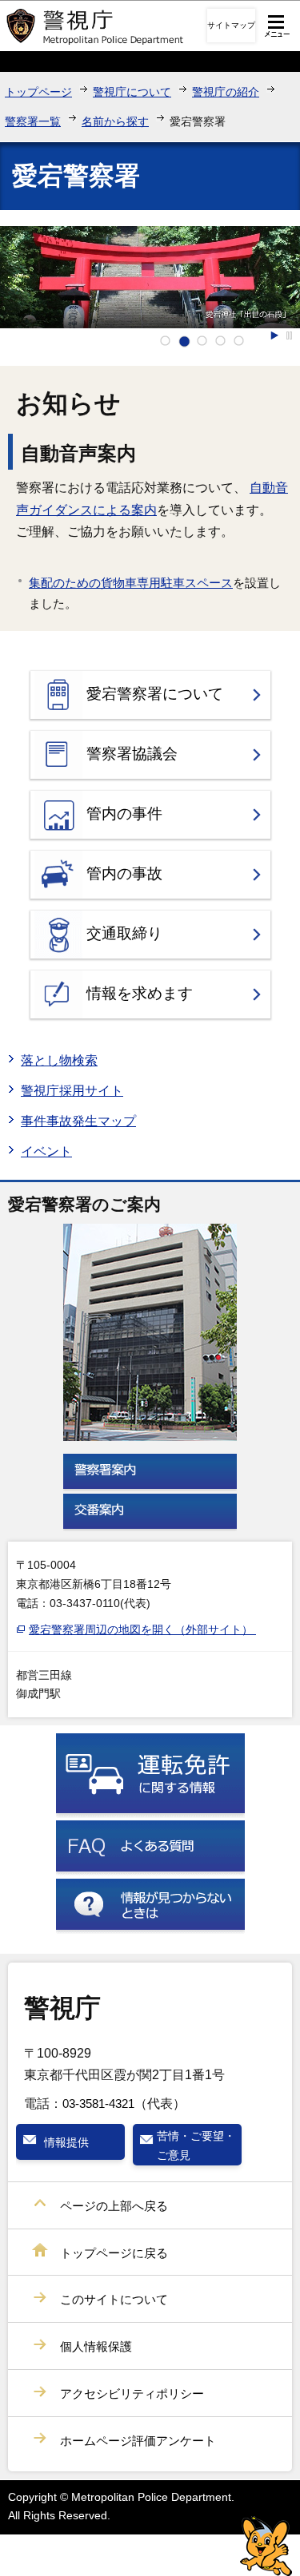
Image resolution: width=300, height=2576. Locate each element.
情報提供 (66, 2142)
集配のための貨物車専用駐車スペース (131, 583)
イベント (46, 1151)
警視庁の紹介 (226, 92)
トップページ (38, 92)
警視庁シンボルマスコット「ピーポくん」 (266, 2546)
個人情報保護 (96, 2346)
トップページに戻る (114, 2253)
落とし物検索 (59, 1060)
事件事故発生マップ (78, 1121)
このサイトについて (114, 2299)
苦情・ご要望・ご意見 (196, 2145)
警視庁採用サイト (72, 1091)
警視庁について (132, 92)
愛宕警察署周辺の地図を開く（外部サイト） (142, 1629)
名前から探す (115, 121)
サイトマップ (231, 25)
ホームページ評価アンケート (138, 2441)
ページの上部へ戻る (114, 2206)
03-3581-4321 (98, 2104)
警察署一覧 (33, 121)
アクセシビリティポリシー (132, 2393)
